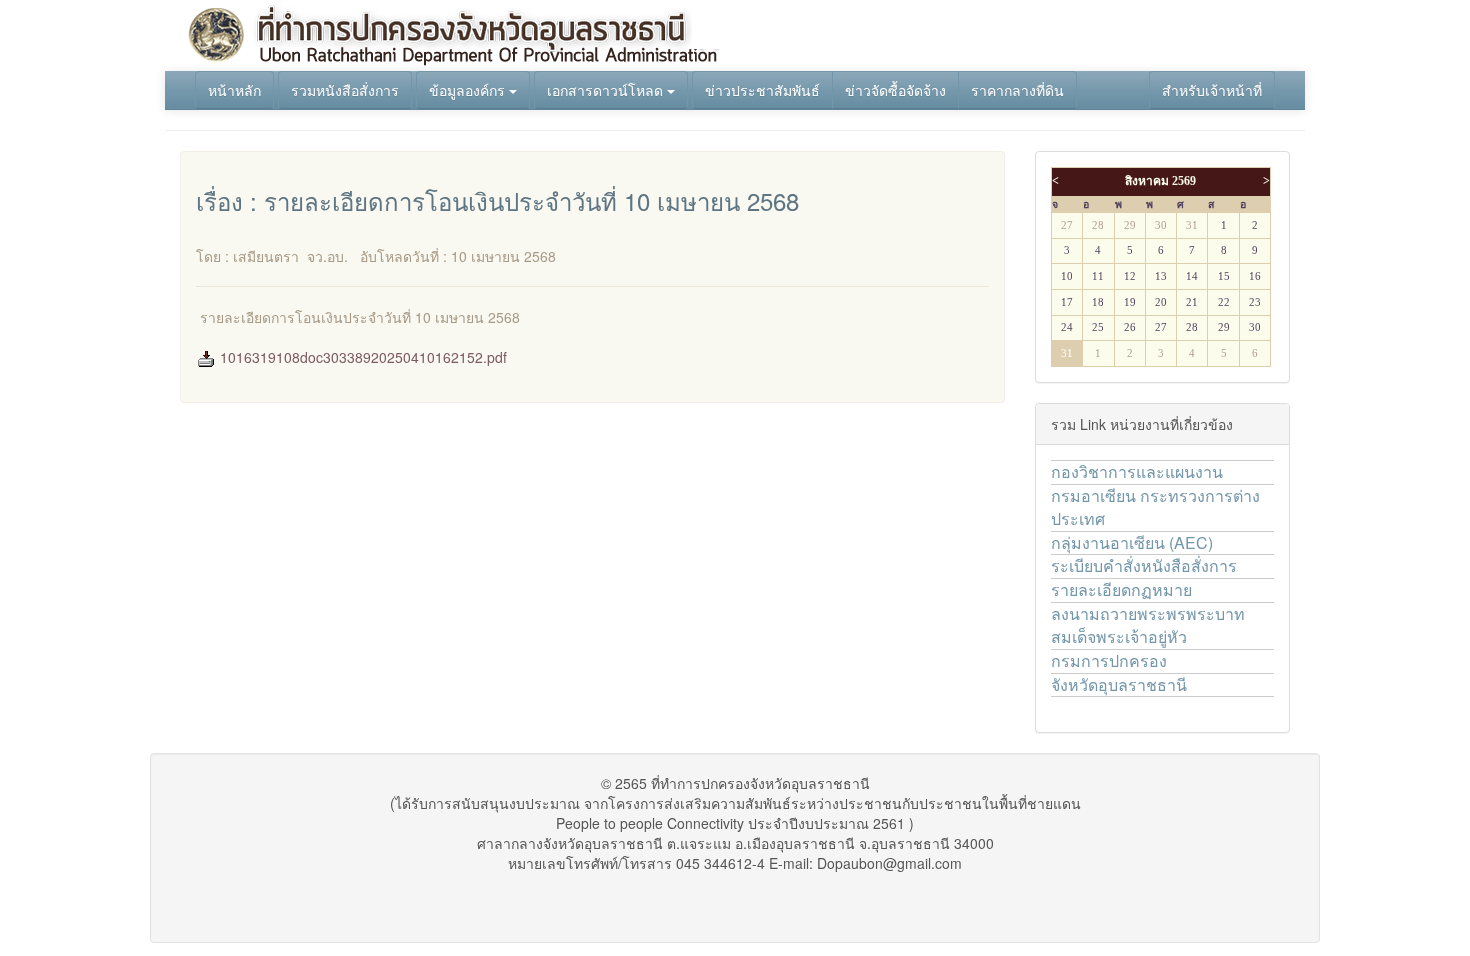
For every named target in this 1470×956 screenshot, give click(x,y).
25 (1098, 327)
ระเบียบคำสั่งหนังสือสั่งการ (1144, 565)
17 (1067, 302)
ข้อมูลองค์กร (469, 90)
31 (1192, 225)
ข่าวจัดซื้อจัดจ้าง (895, 90)
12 (1130, 276)
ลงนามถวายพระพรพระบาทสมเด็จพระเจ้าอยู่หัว (1148, 625)
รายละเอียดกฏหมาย (1121, 589)
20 (1161, 302)
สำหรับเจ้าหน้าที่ (1212, 90)
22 (1224, 302)
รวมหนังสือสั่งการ (345, 90)
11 (1098, 276)
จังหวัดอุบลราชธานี (1119, 684)
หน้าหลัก (234, 90)
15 (1224, 276)
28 (1098, 225)
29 (1130, 225)
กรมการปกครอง (1109, 660)
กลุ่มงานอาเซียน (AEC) (1132, 542)
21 (1192, 302)
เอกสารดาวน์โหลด (607, 90)
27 (1067, 225)
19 (1130, 302)
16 (1255, 276)
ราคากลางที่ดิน (1017, 90)
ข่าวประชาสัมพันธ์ (762, 90)
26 (1130, 327)
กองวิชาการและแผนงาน (1137, 471)
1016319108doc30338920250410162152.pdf (361, 357)
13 (1161, 276)
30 (1161, 225)
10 (1067, 276)
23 (1255, 302)
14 (1192, 276)
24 (1067, 327)
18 (1098, 302)
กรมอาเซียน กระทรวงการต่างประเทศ (1155, 507)
